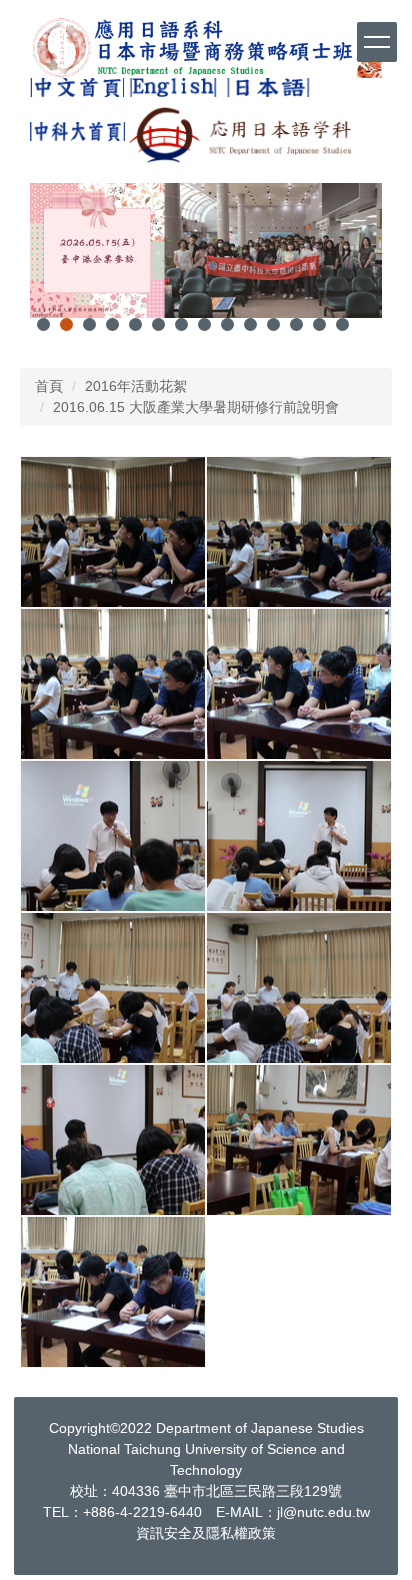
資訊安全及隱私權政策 (206, 1533)
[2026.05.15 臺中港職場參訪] (206, 250)
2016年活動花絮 (136, 386)
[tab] (43, 324)
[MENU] (377, 42)
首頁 (49, 386)
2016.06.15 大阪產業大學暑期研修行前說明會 (196, 407)
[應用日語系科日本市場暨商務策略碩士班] (206, 47)
